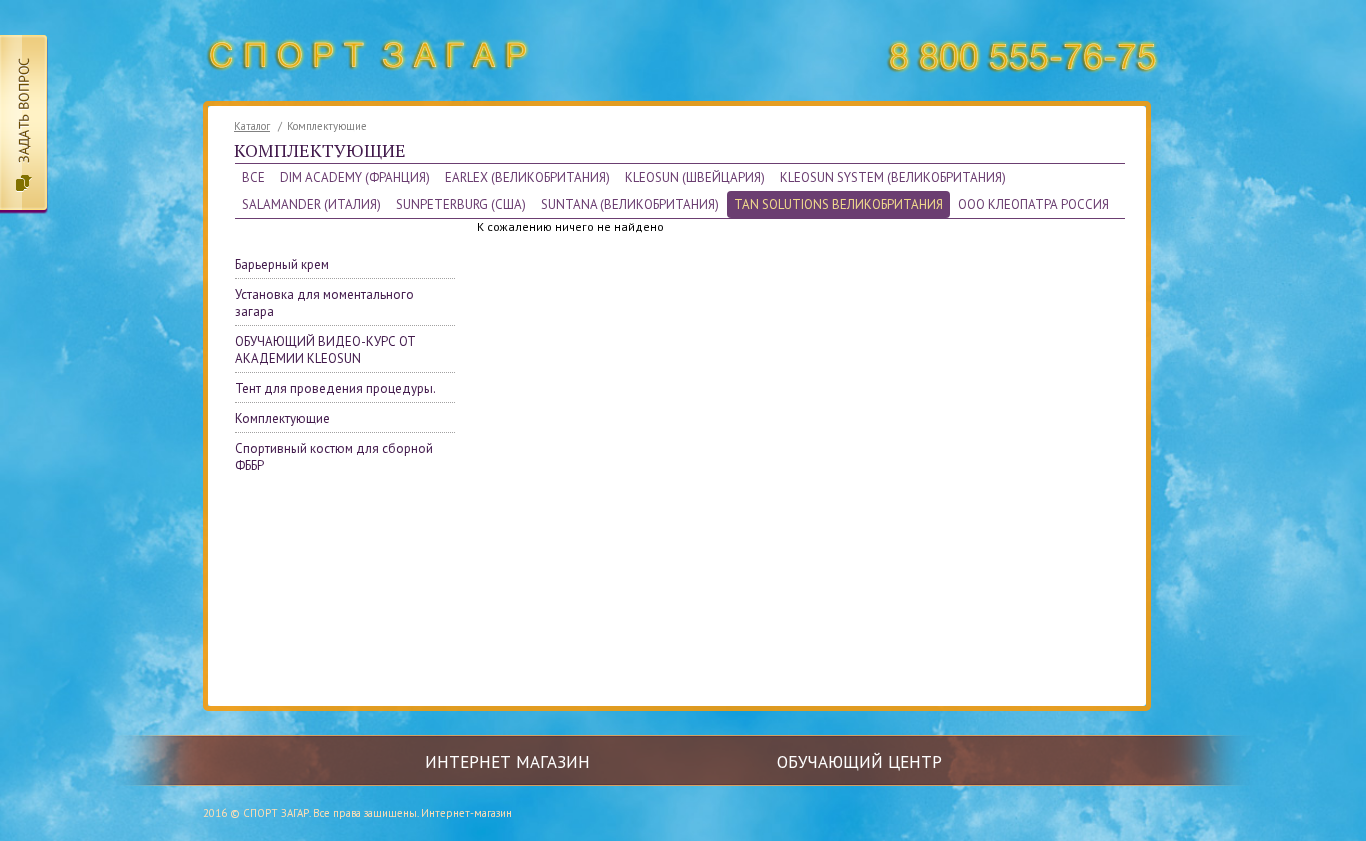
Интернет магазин (507, 762)
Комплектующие (282, 418)
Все (253, 177)
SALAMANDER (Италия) (311, 204)
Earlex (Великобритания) (527, 177)
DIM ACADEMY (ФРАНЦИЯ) (355, 177)
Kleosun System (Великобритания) (893, 177)
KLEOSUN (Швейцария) (695, 177)
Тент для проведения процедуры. (335, 388)
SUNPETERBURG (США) (461, 204)
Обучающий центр (859, 762)
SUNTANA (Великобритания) (630, 204)
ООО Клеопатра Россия (1033, 204)
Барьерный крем (282, 264)
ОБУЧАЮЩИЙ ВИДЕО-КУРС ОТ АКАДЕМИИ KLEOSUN (325, 350)
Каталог (252, 126)
